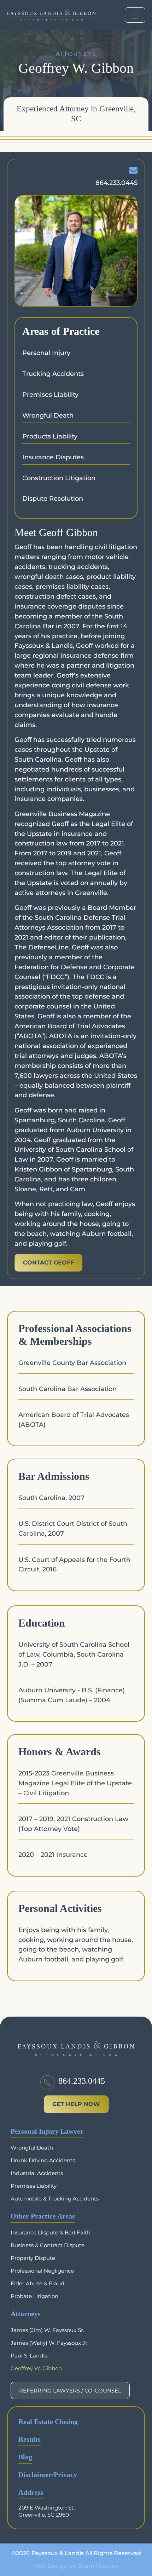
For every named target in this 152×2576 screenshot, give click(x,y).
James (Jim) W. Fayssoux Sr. (47, 2330)
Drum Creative (99, 2566)
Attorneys (26, 2314)
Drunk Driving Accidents (43, 2160)
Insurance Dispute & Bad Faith (51, 2232)
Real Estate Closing (48, 2422)
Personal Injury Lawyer (47, 2131)
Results (30, 2439)
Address (31, 2492)
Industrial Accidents (37, 2173)
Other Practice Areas (43, 2216)
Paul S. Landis (29, 2356)
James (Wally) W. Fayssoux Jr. (49, 2343)
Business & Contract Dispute (48, 2245)
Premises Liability (34, 2186)
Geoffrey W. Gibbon (36, 2368)
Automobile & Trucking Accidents (55, 2199)
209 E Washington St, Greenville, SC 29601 (46, 2511)
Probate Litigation (34, 2296)
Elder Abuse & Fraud (37, 2283)
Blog (25, 2457)
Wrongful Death (32, 2148)
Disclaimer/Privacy (48, 2475)
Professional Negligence (42, 2271)
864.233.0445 (82, 2081)
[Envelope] (133, 170)
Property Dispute (33, 2258)
